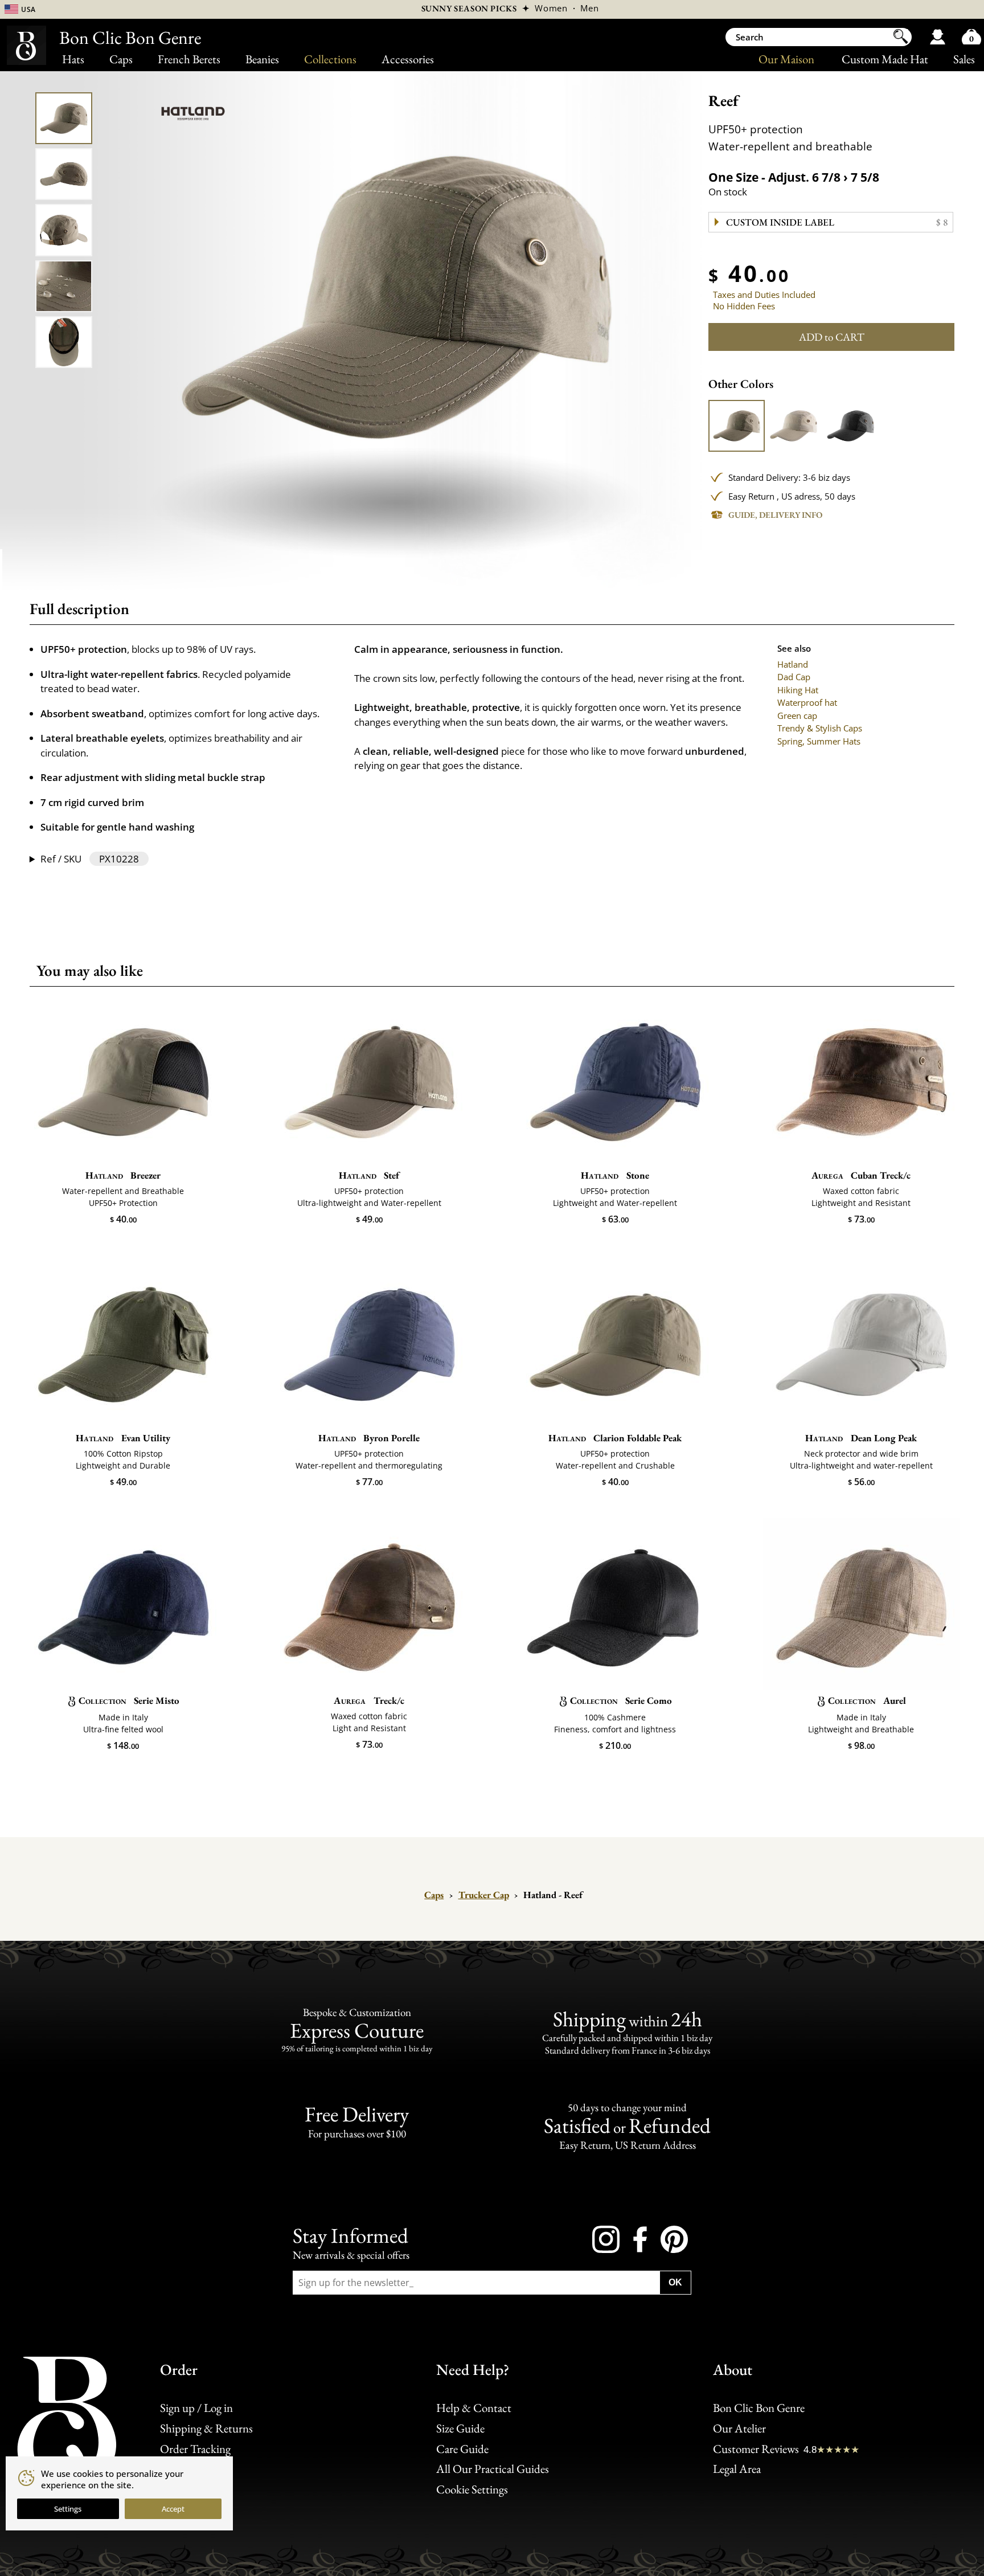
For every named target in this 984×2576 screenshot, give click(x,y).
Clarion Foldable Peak (615, 1438)
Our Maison (786, 59)
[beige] (794, 426)
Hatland (793, 664)
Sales (964, 59)
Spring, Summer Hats (819, 741)
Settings (68, 2509)
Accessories (408, 59)
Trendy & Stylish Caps (820, 728)
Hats (73, 59)
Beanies (262, 59)
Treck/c (369, 1700)
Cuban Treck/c (861, 1175)
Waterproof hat (807, 702)
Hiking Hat (798, 690)
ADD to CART (832, 337)
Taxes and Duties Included (764, 295)
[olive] (737, 426)
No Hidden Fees (744, 306)
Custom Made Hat (885, 59)
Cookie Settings (472, 2490)
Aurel (867, 1700)
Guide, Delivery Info (775, 515)
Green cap (797, 715)
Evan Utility (123, 1438)
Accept (173, 2509)
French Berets (189, 59)
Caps (121, 59)
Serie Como (621, 1700)
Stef (369, 1175)
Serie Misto (129, 1700)
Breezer (123, 1175)
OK (675, 2282)
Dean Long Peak (861, 1438)
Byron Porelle (369, 1438)
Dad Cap (794, 677)
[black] (850, 426)
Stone (615, 1175)
